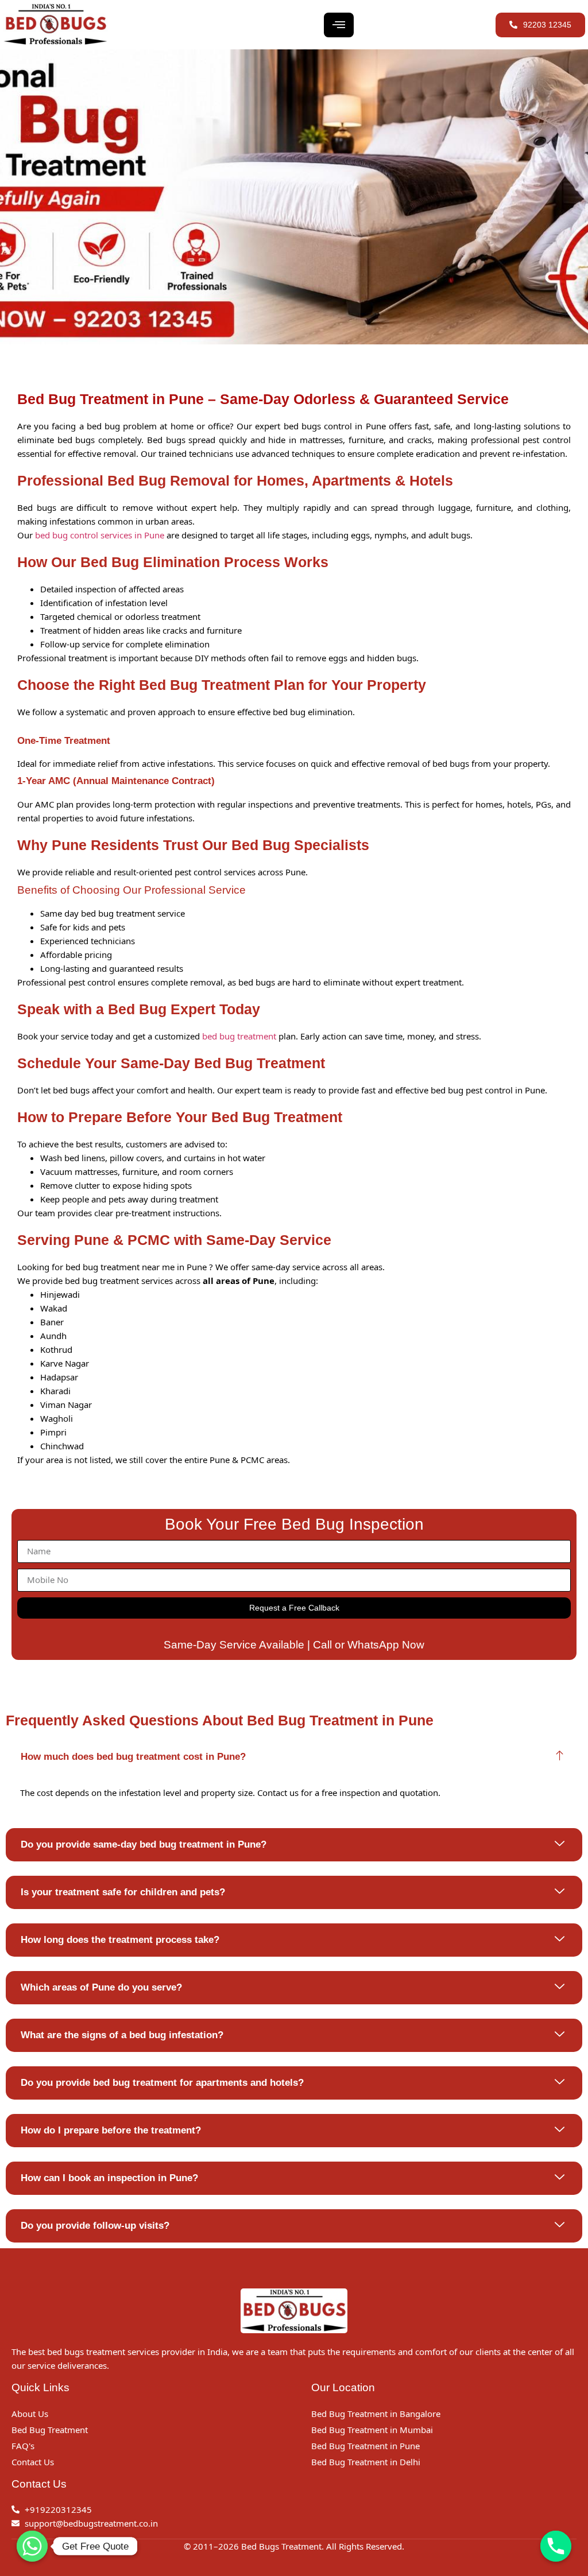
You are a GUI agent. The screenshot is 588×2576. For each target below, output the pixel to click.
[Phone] (556, 2546)
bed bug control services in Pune (100, 535)
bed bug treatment (239, 1036)
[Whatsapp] (32, 2546)
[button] (294, 1757)
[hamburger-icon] (339, 25)
